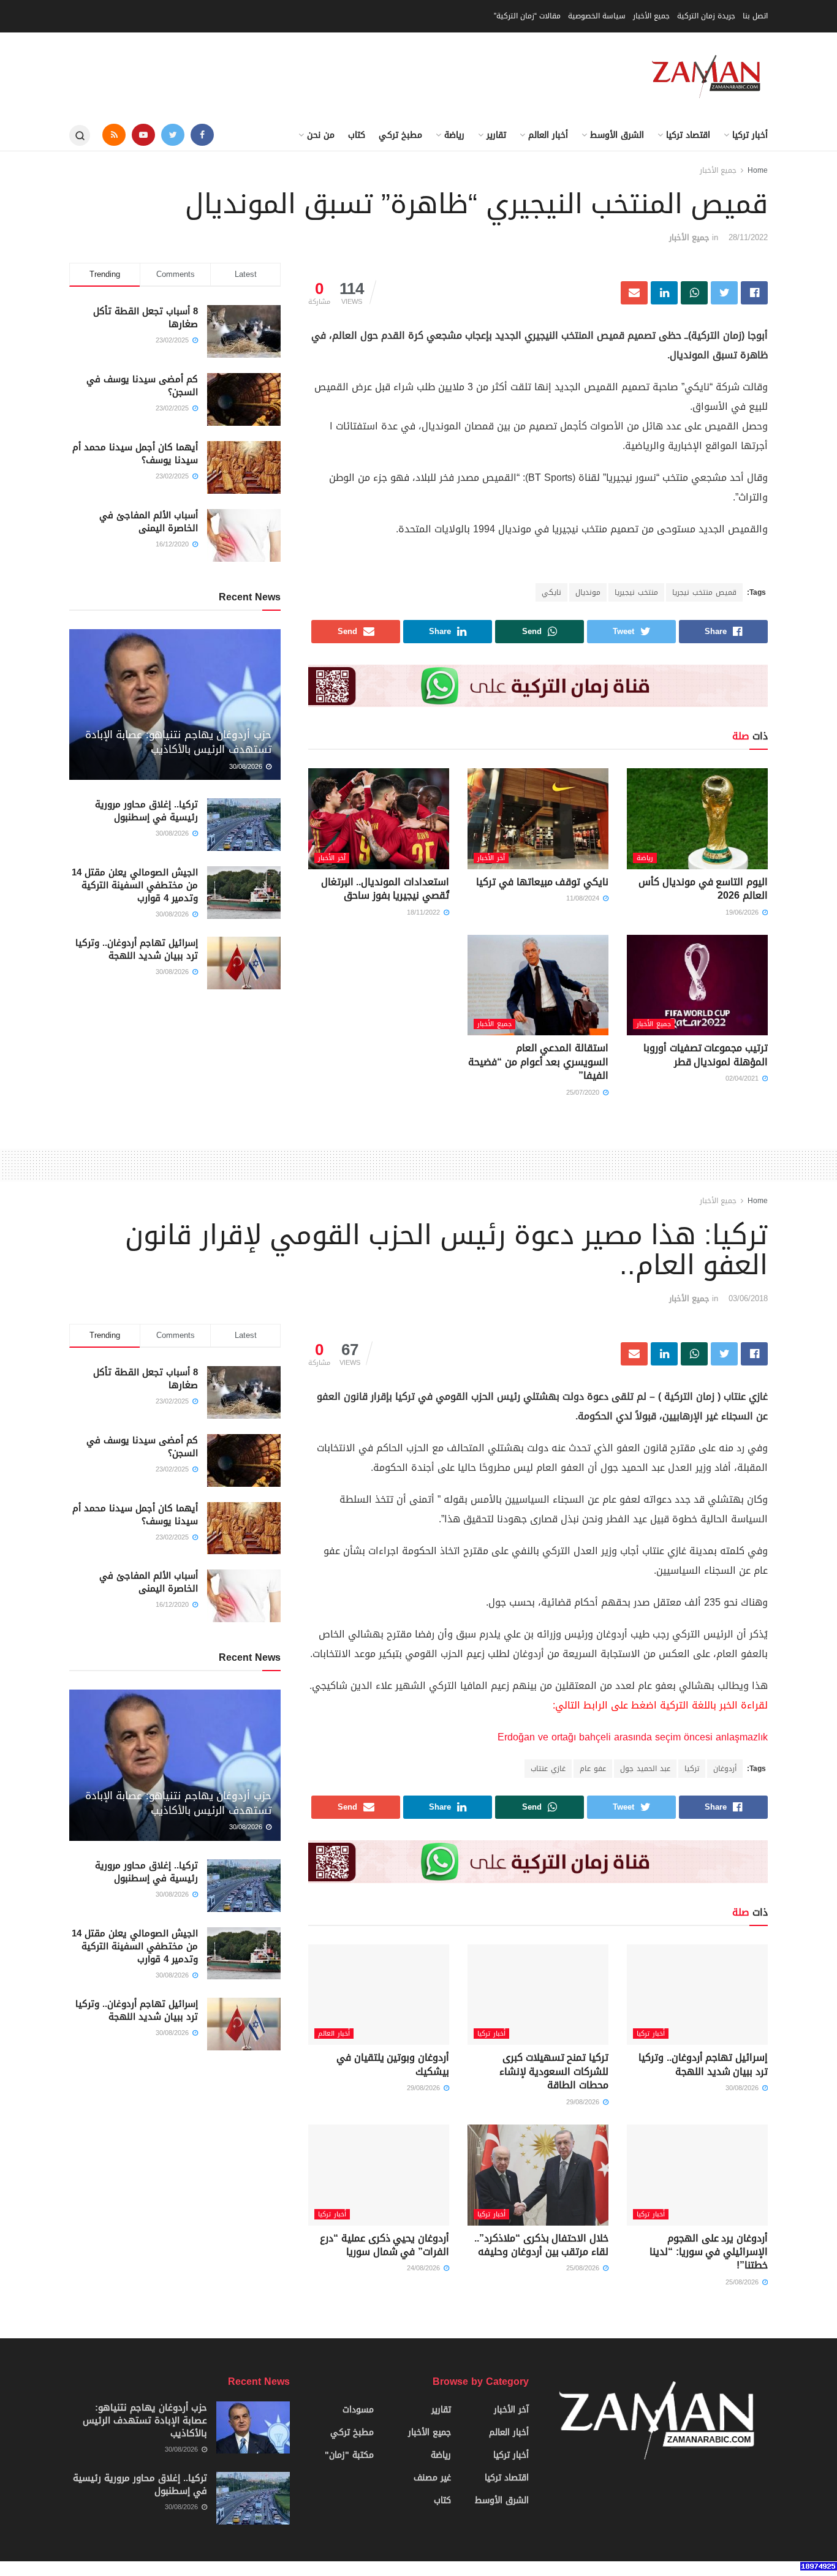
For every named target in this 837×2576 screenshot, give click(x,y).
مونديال (588, 592)
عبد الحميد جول (645, 1769)
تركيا (692, 1769)
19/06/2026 (743, 912)
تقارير (496, 135)
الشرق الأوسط (617, 135)
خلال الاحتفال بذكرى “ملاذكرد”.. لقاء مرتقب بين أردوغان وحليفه (541, 2245)
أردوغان (725, 1769)
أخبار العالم (548, 135)
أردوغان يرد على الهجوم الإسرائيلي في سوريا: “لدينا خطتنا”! (709, 2252)
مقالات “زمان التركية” (527, 16)
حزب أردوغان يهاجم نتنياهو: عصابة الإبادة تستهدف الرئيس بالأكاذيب (178, 742)
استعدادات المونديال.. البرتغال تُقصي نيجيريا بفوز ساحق (385, 889)
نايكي (551, 592)
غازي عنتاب (548, 1769)
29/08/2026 (584, 2102)
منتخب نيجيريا (636, 592)
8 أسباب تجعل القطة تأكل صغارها (146, 318)
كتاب (357, 135)
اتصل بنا (755, 16)
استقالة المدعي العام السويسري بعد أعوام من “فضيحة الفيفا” (538, 1062)
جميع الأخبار (651, 16)
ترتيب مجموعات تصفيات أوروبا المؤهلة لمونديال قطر (706, 1055)
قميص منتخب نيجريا (704, 592)
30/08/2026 (247, 767)
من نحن (321, 135)
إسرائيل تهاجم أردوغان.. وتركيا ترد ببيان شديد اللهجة (137, 949)
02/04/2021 (743, 1078)
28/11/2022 (748, 237)
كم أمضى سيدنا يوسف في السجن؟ (142, 386)
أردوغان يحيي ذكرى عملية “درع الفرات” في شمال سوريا (384, 2245)
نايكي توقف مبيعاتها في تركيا (542, 882)
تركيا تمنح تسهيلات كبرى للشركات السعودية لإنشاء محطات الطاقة (554, 2071)
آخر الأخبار (491, 858)
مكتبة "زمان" (349, 2455)
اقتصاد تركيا (688, 135)
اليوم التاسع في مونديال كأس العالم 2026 (703, 889)
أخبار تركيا (750, 135)
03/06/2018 (748, 1298)
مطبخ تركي (400, 135)
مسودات (358, 2410)
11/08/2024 (584, 898)
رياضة (454, 135)
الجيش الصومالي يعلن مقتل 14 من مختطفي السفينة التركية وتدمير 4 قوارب (135, 885)
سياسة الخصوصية (597, 16)
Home (758, 170)
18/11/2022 (425, 912)
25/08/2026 (743, 2282)
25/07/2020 (584, 1093)
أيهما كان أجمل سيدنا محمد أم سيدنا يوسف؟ (135, 454)
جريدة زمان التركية (706, 16)
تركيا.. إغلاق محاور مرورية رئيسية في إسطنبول (146, 811)
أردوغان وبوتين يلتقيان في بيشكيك (393, 2064)
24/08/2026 (425, 2268)
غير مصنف (432, 2478)
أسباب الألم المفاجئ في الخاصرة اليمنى (149, 522)
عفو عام (593, 1769)
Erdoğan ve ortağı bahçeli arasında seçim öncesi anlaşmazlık (633, 1737)
